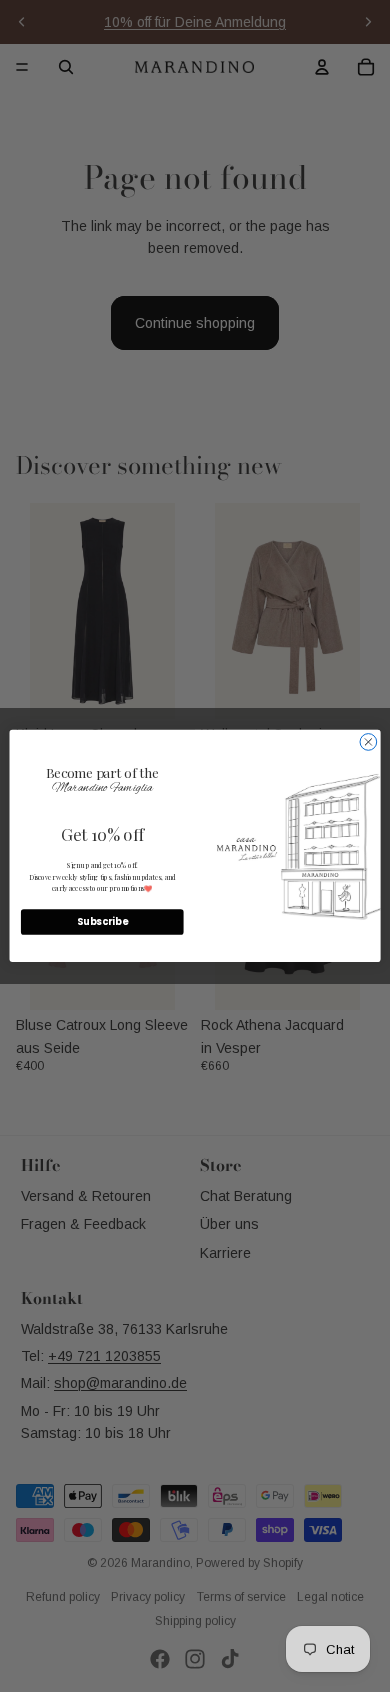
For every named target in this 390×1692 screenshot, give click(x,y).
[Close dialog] (368, 742)
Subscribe (102, 922)
